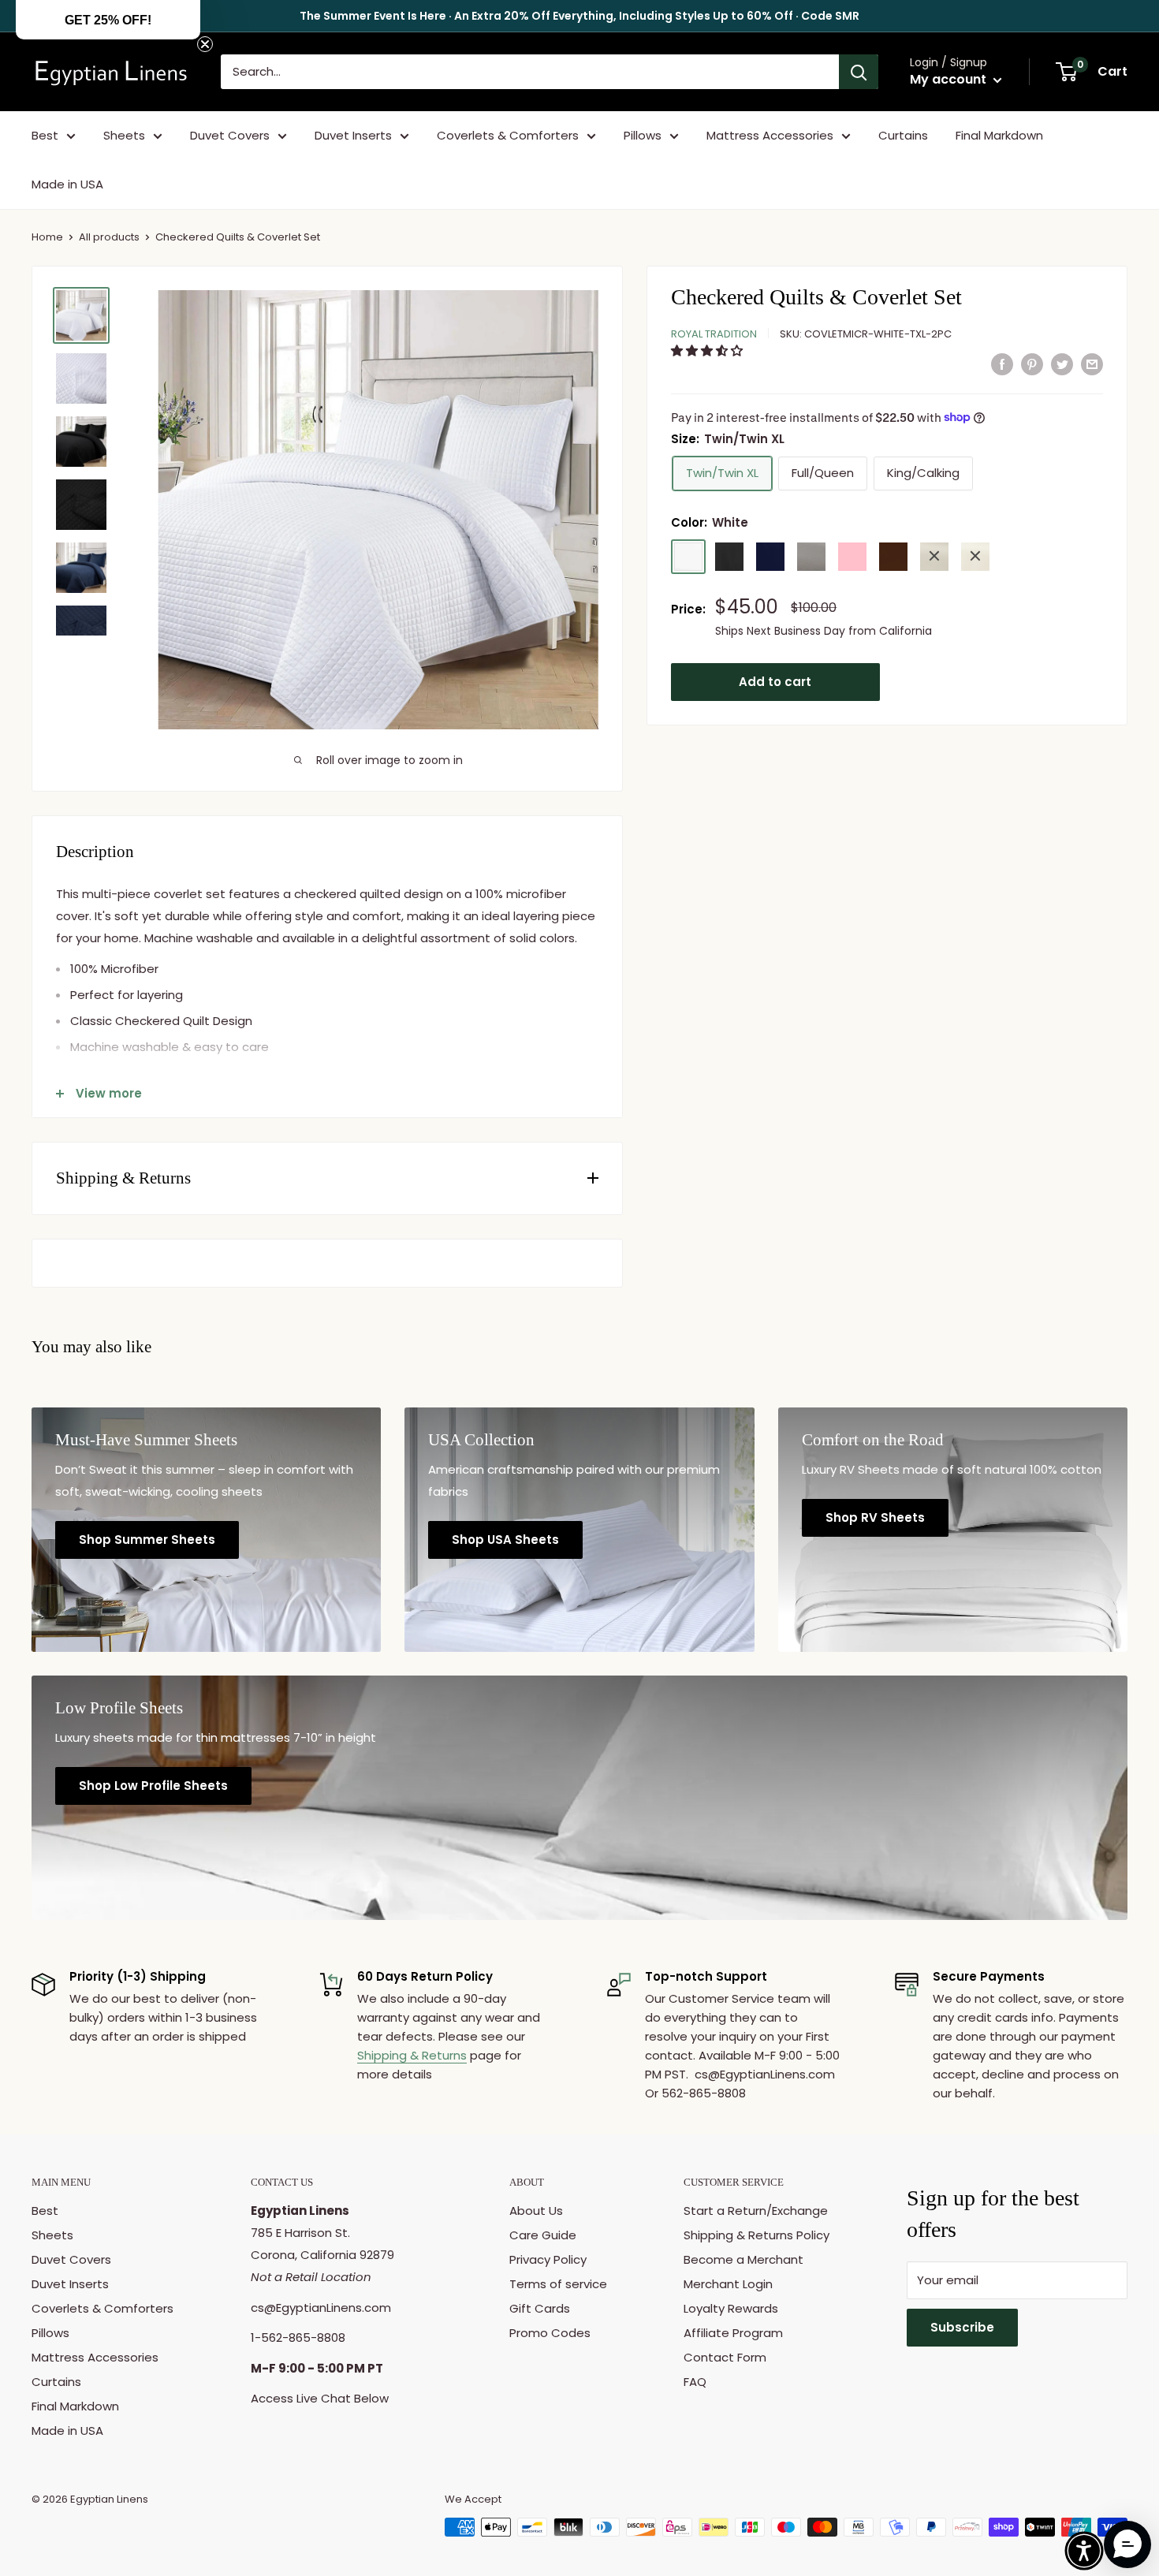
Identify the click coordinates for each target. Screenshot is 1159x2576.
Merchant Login (728, 2284)
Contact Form (725, 2357)
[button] (708, 350)
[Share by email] (1092, 364)
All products (109, 237)
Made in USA (67, 184)
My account (950, 79)
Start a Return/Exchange (756, 2211)
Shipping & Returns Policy (757, 2235)
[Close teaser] (205, 44)
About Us (536, 2211)
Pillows (643, 135)
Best (45, 135)
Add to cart (775, 681)
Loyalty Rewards (731, 2308)
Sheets (124, 135)
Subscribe (962, 2327)
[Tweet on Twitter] (1062, 364)
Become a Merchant (743, 2259)
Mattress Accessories (770, 135)
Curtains (903, 135)
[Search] (859, 72)
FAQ (695, 2382)
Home (47, 237)
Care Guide (543, 2235)
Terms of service (558, 2284)
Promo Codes (550, 2333)
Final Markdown (999, 135)
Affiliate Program (733, 2333)
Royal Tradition (714, 333)
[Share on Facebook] (1002, 364)
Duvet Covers (230, 135)
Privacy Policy (548, 2259)
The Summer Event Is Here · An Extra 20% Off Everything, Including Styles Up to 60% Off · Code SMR (579, 16)
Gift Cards (540, 2308)
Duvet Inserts (353, 135)
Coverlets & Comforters (508, 135)
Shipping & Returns (412, 2055)
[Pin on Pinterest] (1032, 364)
